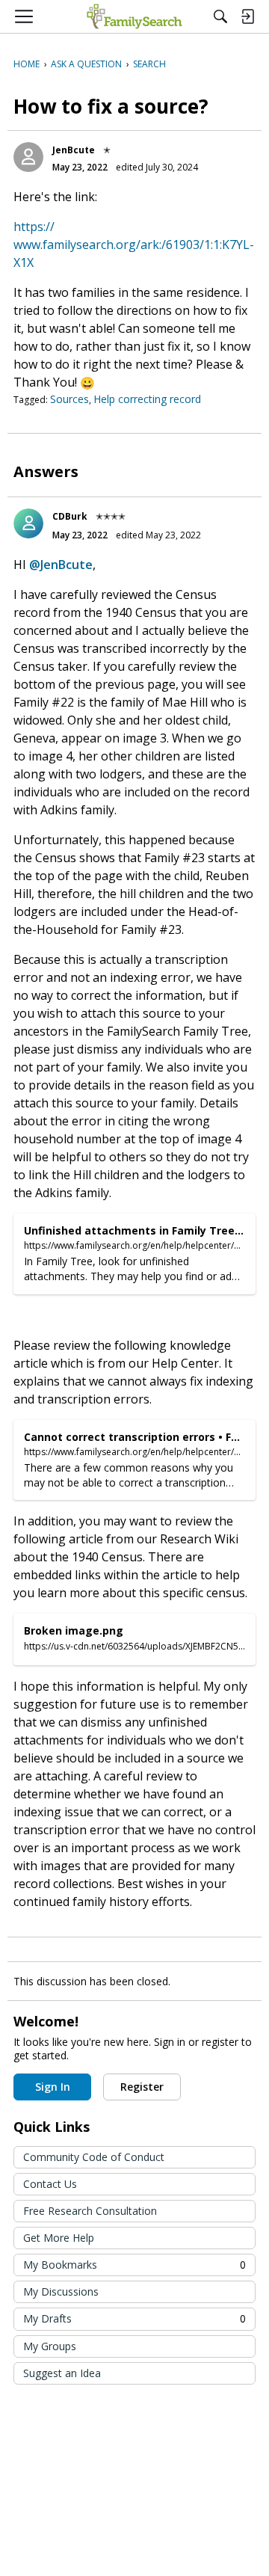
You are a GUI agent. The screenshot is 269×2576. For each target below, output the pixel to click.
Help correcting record (147, 399)
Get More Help (59, 2238)
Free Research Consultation (90, 2211)
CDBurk (70, 516)
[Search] (220, 16)
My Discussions (61, 2291)
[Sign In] (247, 16)
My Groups (50, 2346)
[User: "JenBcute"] (28, 157)
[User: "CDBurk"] (28, 523)
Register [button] (142, 2087)
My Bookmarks (134, 2265)
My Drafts (134, 2318)
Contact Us (50, 2184)
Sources (69, 399)
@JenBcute (61, 565)
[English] (134, 16)
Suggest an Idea (62, 2373)
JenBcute (74, 150)
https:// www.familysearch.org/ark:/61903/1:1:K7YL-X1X (134, 245)
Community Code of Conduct (94, 2157)
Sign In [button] (53, 2087)
